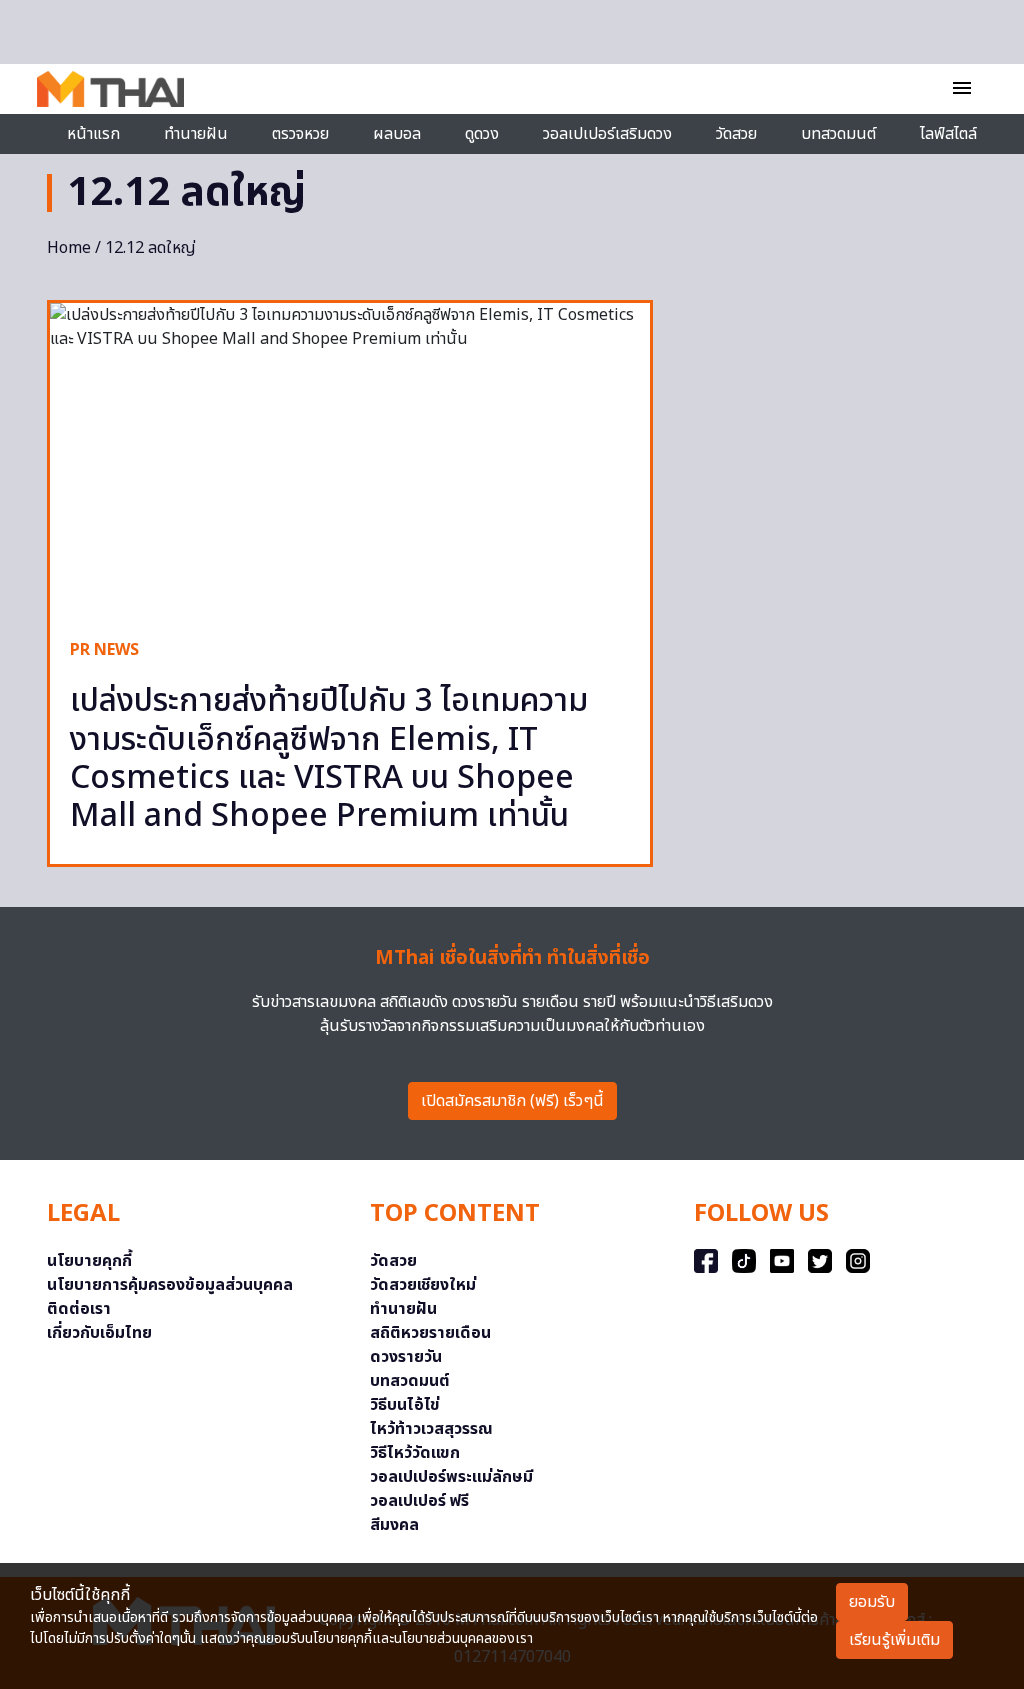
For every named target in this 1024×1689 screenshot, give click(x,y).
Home (69, 248)
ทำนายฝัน (196, 134)
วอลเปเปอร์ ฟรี (419, 1501)
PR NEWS (104, 650)
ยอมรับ (872, 1602)
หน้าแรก (93, 134)
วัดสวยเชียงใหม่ (423, 1285)
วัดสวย (736, 134)
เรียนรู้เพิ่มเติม (894, 1640)
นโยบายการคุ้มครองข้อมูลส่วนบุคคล (170, 1285)
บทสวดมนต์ (838, 134)
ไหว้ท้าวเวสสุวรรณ (431, 1429)
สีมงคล (394, 1525)
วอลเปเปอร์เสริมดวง (607, 134)
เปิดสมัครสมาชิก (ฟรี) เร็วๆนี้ (512, 1101)
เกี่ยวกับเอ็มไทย (99, 1333)
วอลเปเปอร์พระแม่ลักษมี (451, 1477)
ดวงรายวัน (406, 1357)
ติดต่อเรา (79, 1309)
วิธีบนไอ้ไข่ (405, 1405)
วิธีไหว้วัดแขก (415, 1453)
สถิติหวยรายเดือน (430, 1333)
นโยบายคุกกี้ (89, 1261)
